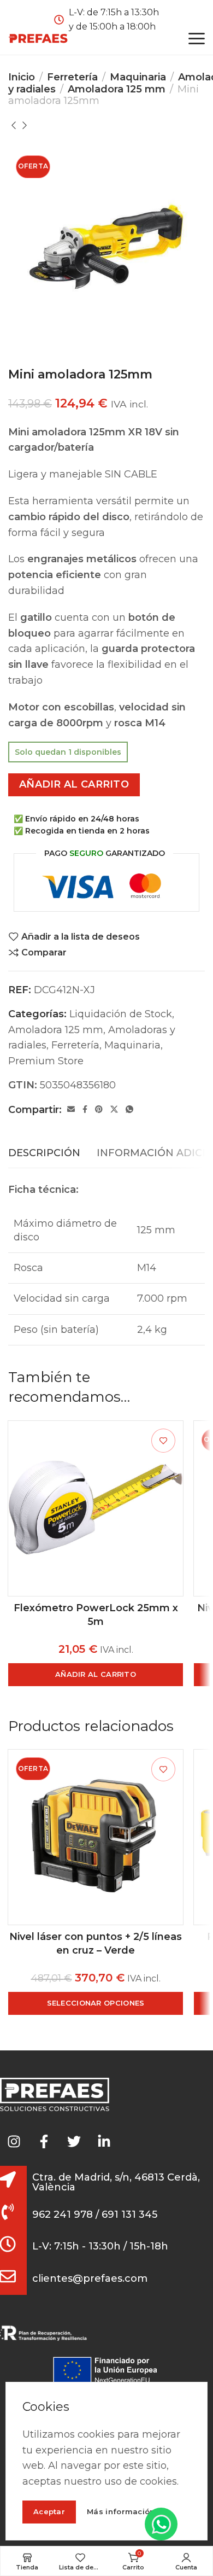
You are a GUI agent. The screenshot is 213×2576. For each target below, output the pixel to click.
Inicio (22, 77)
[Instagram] (14, 2141)
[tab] (44, 1153)
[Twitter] (74, 2141)
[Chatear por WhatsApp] (161, 2524)
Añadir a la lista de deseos (81, 937)
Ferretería (72, 77)
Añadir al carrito (74, 784)
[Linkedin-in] (104, 2141)
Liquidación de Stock (121, 1014)
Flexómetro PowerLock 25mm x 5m (96, 1615)
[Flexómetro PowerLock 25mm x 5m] (96, 1508)
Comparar (44, 952)
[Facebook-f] (44, 2141)
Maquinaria (138, 77)
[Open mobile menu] (197, 38)
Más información (121, 2512)
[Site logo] (38, 38)
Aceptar (49, 2511)
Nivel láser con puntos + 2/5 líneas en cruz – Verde (96, 1943)
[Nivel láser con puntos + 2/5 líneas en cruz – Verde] (96, 1837)
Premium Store (46, 1061)
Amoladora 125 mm (117, 89)
